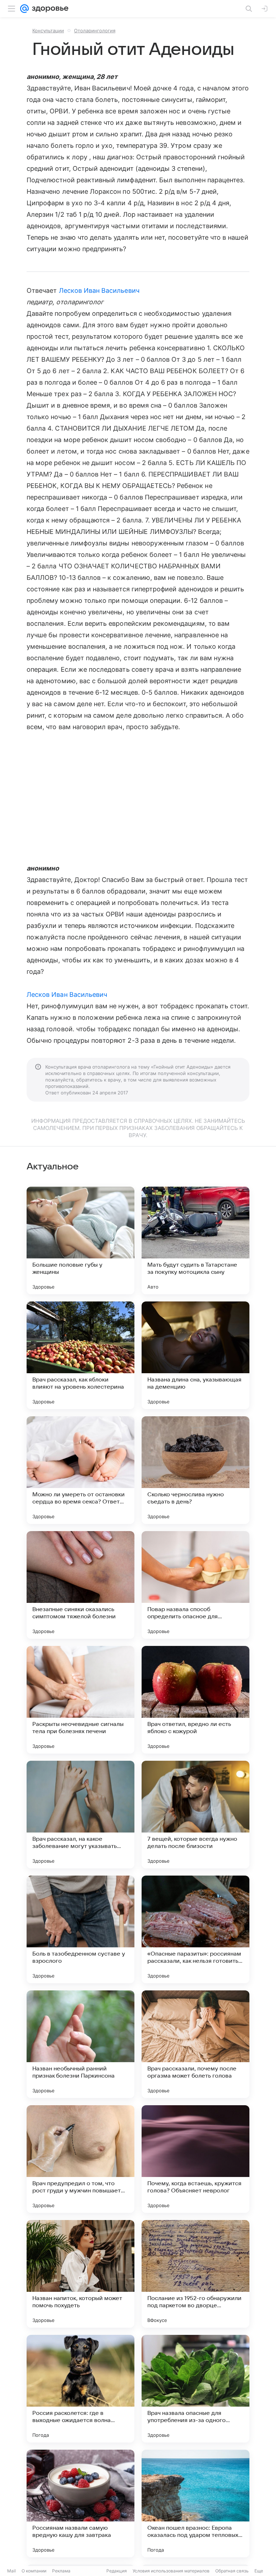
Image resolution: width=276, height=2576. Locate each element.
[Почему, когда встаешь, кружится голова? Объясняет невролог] (195, 2159)
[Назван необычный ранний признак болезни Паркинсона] (80, 2044)
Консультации (48, 31)
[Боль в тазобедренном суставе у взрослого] (80, 1929)
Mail (11, 2571)
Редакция (117, 2571)
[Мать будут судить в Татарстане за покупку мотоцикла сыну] (195, 1240)
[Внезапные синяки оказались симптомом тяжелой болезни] (80, 1585)
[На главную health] (49, 9)
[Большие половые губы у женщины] (80, 1240)
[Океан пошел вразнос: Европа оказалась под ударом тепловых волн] (195, 2504)
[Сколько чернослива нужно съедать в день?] (195, 1470)
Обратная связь (232, 2571)
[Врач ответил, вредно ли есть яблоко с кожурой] (195, 1700)
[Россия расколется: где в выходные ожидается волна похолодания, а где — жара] (80, 2389)
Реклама (61, 2571)
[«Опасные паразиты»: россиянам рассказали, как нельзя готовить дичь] (195, 1929)
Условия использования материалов (171, 2571)
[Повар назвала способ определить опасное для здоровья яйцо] (195, 1585)
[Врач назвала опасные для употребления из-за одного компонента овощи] (195, 2389)
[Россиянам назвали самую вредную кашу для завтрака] (80, 2504)
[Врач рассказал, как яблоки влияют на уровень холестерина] (80, 1355)
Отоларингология (95, 31)
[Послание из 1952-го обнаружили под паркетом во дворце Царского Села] (195, 2274)
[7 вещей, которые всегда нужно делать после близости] (195, 1815)
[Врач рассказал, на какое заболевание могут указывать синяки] (80, 1815)
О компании (34, 2571)
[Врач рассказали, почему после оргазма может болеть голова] (195, 2044)
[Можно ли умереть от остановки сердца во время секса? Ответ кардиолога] (80, 1470)
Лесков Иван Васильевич (99, 290)
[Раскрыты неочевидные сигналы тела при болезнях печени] (80, 1700)
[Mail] (24, 9)
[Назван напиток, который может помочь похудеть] (80, 2274)
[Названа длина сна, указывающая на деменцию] (195, 1355)
